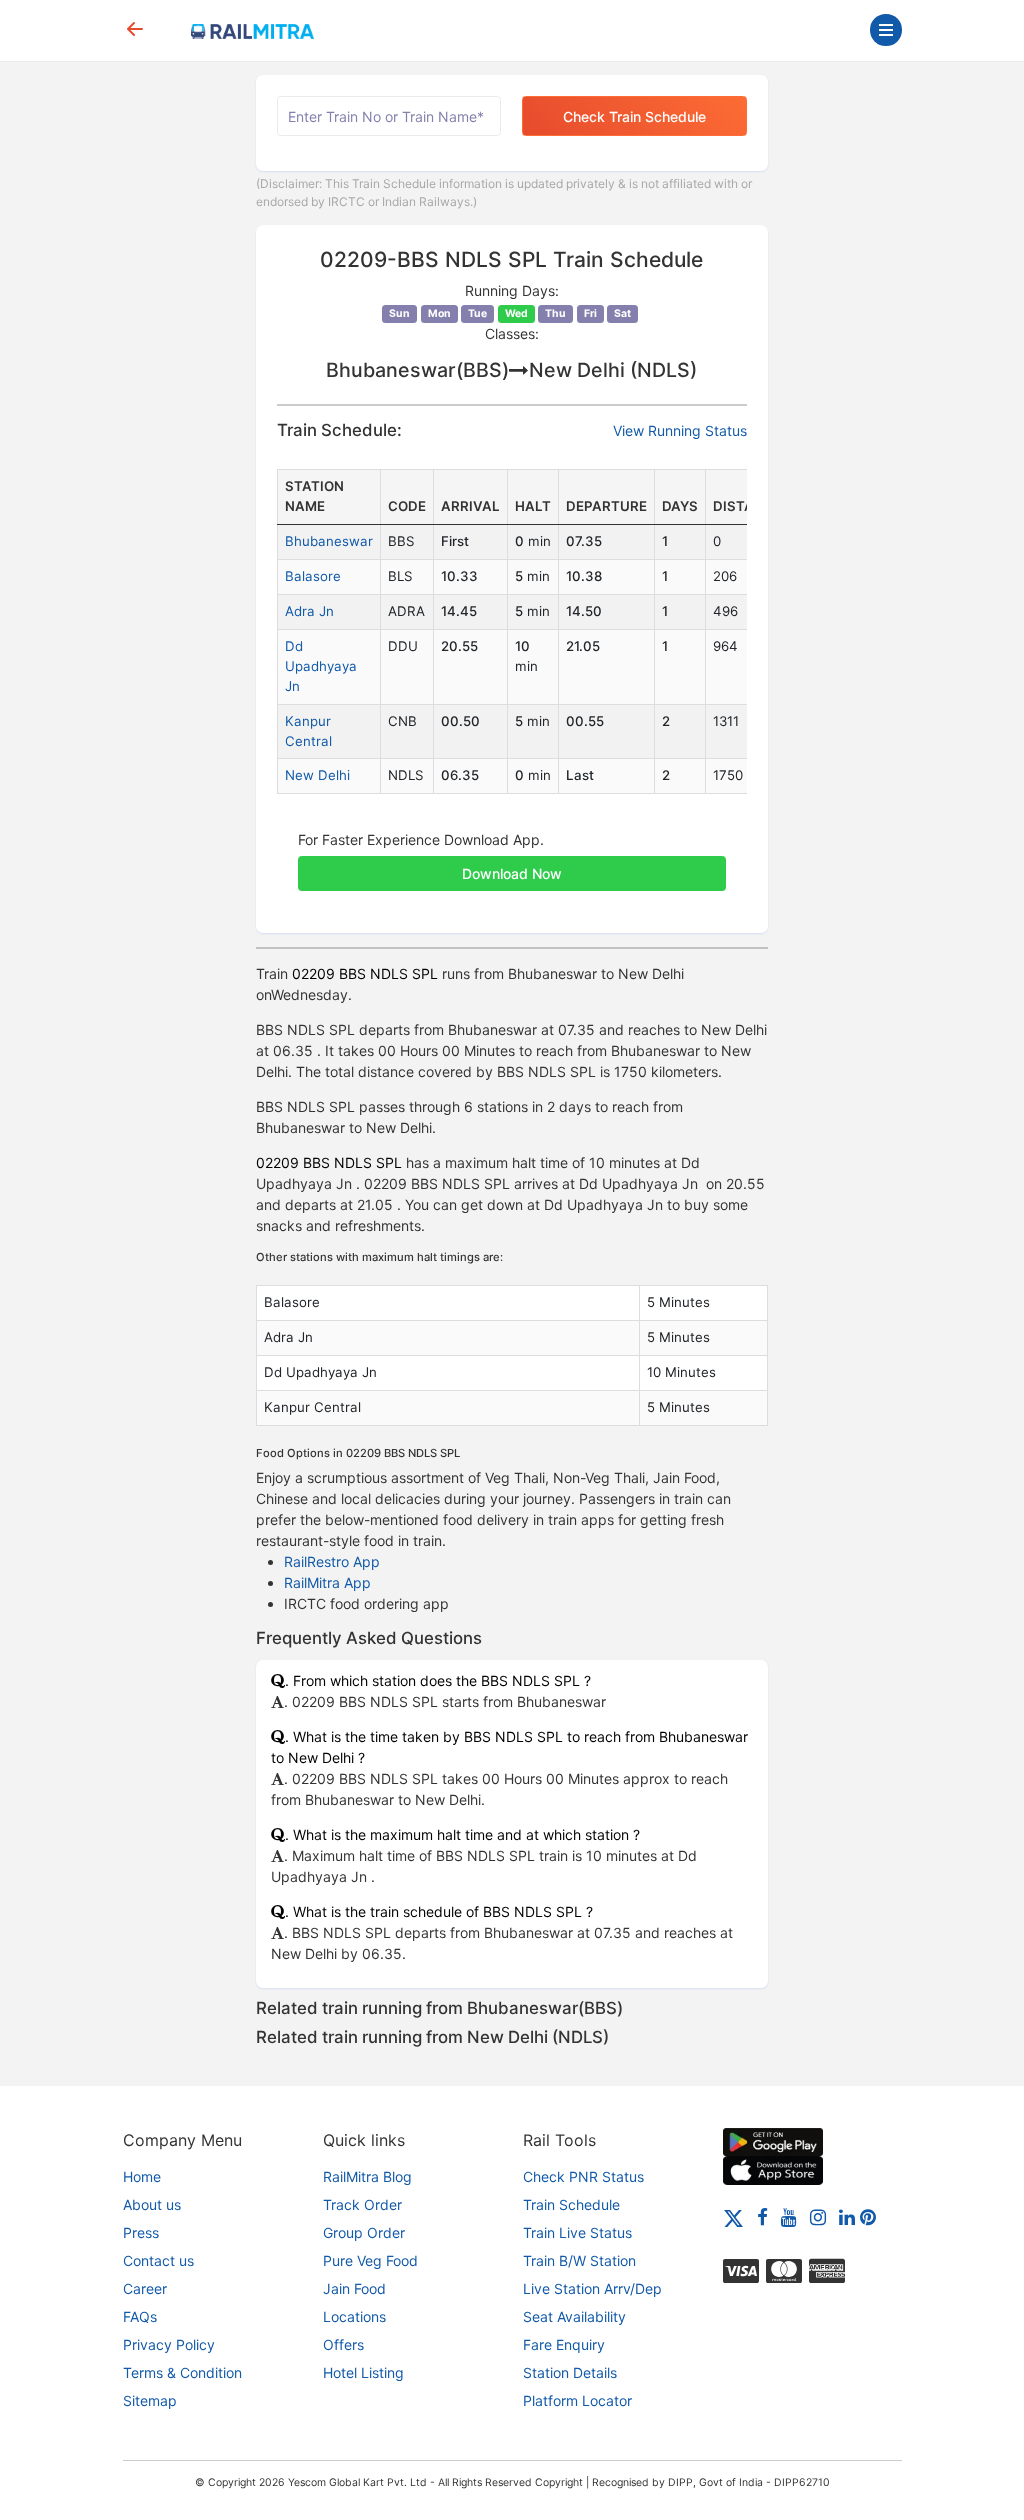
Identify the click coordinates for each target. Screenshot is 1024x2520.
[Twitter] (733, 2216)
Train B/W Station (579, 2260)
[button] (512, 863)
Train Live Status (577, 2232)
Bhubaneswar (329, 541)
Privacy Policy (169, 2344)
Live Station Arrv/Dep (592, 2288)
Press (141, 2232)
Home (142, 2176)
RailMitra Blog (367, 2176)
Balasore (313, 576)
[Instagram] (818, 2216)
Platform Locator (577, 2400)
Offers (343, 2344)
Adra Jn (309, 611)
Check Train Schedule (634, 116)
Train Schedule (571, 2204)
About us (152, 2204)
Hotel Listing (363, 2372)
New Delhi (317, 775)
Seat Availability (574, 2316)
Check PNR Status (583, 2176)
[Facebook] (762, 2216)
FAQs (140, 2316)
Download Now (512, 873)
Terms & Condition (182, 2372)
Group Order (364, 2232)
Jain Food (354, 2288)
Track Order (362, 2204)
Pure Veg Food (370, 2260)
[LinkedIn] (847, 2216)
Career (145, 2288)
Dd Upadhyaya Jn (321, 666)
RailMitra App (327, 1582)
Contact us (158, 2260)
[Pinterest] (868, 2216)
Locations (354, 2316)
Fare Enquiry (564, 2344)
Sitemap (150, 2400)
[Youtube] (789, 2216)
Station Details (570, 2372)
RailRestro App (332, 1561)
